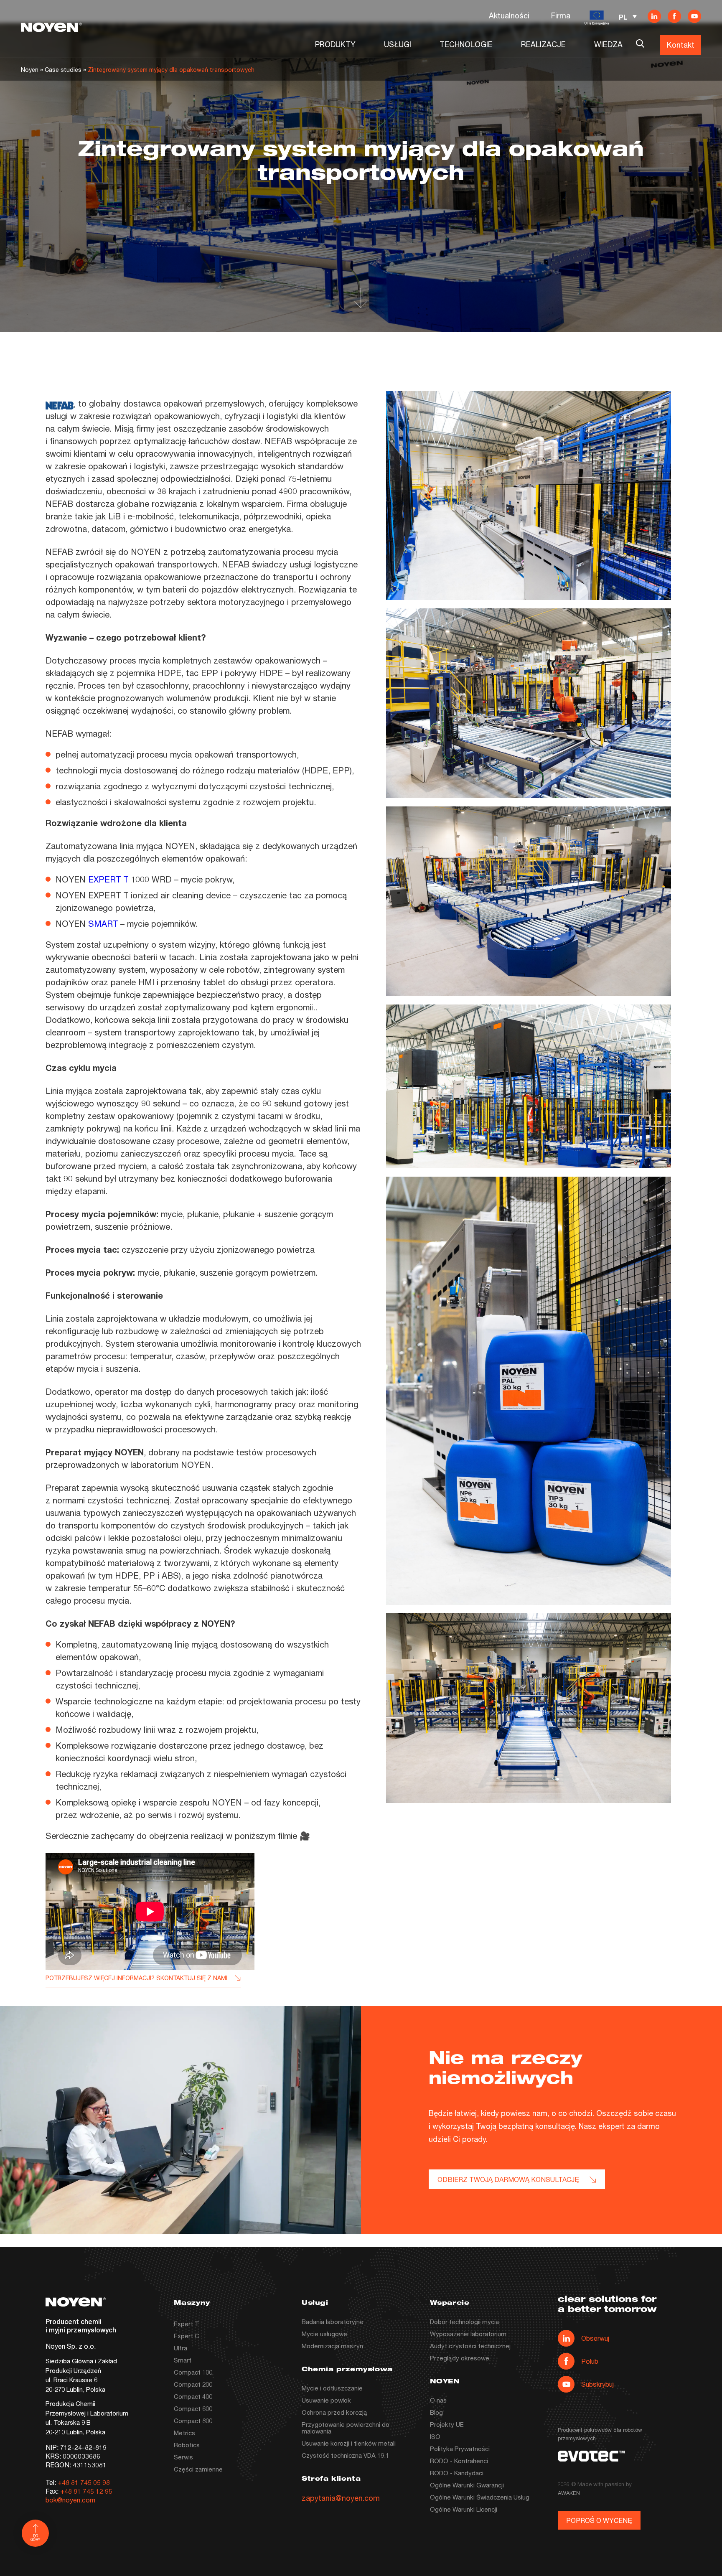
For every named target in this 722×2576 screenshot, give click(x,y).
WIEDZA (608, 44)
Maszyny (192, 2303)
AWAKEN (569, 2493)
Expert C (187, 2336)
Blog (436, 2412)
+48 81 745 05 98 (84, 2482)
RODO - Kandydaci (457, 2473)
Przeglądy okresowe (460, 2358)
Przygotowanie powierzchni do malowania (346, 2428)
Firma (561, 15)
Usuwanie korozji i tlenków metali (349, 2443)
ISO (435, 2436)
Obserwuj (595, 2338)
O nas (438, 2400)
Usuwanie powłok (326, 2400)
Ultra (180, 2348)
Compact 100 (193, 2372)
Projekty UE (447, 2424)
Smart (183, 2360)
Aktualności (509, 15)
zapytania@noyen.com (341, 2498)
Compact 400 (193, 2396)
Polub (590, 2361)
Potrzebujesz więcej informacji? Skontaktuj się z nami (136, 1978)
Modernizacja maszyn (332, 2346)
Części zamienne (198, 2469)
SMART (103, 924)
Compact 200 (193, 2384)
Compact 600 (193, 2408)
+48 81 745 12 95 (86, 2491)
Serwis (183, 2457)
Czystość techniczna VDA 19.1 (345, 2455)
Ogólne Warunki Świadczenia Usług (480, 2497)
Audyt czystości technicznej (470, 2346)
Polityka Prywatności (460, 2449)
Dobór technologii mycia (464, 2322)
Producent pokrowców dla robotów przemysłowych (600, 2434)
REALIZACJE (543, 44)
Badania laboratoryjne (333, 2322)
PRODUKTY (335, 44)
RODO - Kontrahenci (459, 2461)
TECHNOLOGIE (466, 44)
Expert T (187, 2324)
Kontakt (681, 45)
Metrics (184, 2433)
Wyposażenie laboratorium (468, 2334)
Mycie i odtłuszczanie (332, 2388)
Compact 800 (193, 2421)
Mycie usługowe (324, 2334)
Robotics (187, 2445)
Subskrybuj (597, 2384)
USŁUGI (398, 44)
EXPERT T (108, 879)
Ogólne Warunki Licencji (464, 2509)
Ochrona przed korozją (334, 2412)
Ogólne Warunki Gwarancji (467, 2485)
